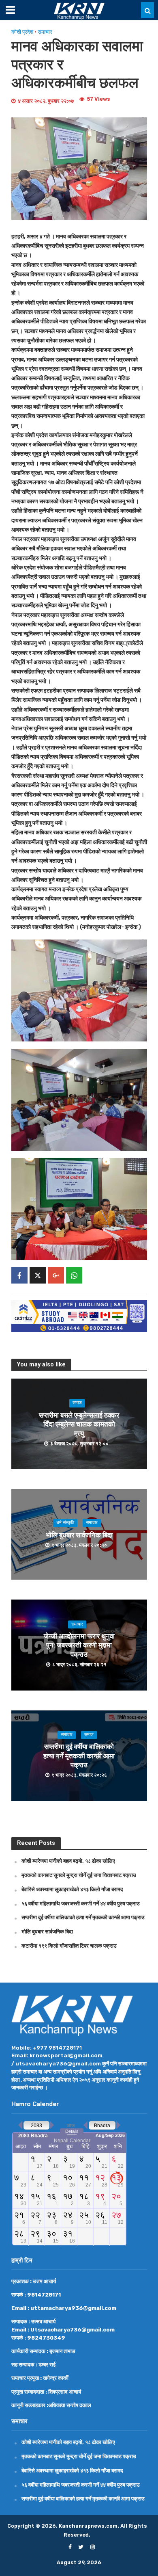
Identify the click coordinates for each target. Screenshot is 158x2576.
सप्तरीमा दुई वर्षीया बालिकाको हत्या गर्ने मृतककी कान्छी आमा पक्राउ (79, 1756)
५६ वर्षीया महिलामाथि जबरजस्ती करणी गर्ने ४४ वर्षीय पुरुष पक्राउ (81, 1903)
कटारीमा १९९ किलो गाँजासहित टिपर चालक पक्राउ (69, 1946)
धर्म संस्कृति (65, 1523)
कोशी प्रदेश (22, 32)
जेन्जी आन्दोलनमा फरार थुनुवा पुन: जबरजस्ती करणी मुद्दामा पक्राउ (79, 1646)
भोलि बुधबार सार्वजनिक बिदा (79, 1535)
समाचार (45, 32)
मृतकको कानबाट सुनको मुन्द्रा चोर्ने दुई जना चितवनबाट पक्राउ (79, 1875)
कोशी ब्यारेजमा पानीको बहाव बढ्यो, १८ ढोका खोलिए (68, 1861)
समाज (77, 1403)
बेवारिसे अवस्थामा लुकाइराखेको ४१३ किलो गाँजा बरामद (72, 1889)
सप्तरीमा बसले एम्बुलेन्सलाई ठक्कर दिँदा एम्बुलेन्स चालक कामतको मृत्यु (79, 1424)
